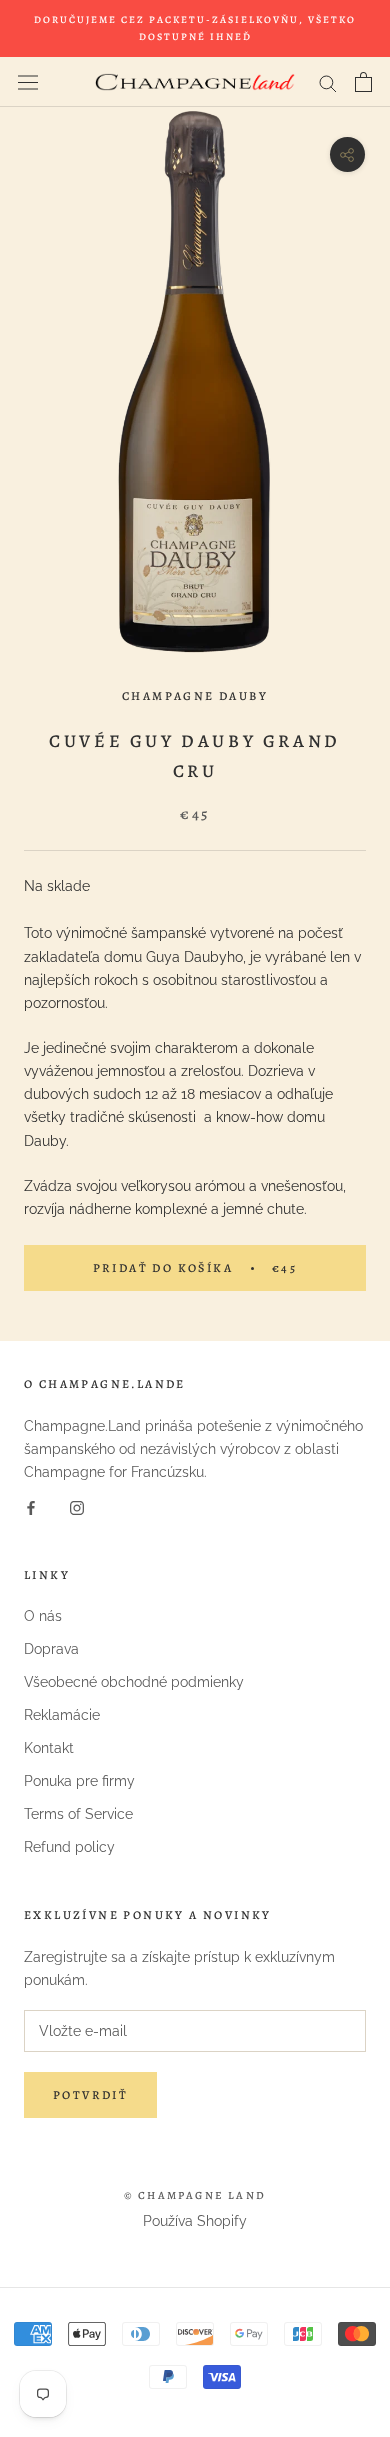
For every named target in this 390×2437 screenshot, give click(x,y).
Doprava (51, 1649)
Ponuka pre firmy (79, 1781)
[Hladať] (328, 82)
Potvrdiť (90, 2095)
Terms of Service (78, 1814)
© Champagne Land (195, 2195)
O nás (43, 1616)
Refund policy (69, 1847)
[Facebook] (31, 1506)
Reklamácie (62, 1715)
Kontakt (49, 1748)
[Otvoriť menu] (28, 82)
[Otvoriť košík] (363, 82)
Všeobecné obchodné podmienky (134, 1682)
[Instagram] (77, 1506)
